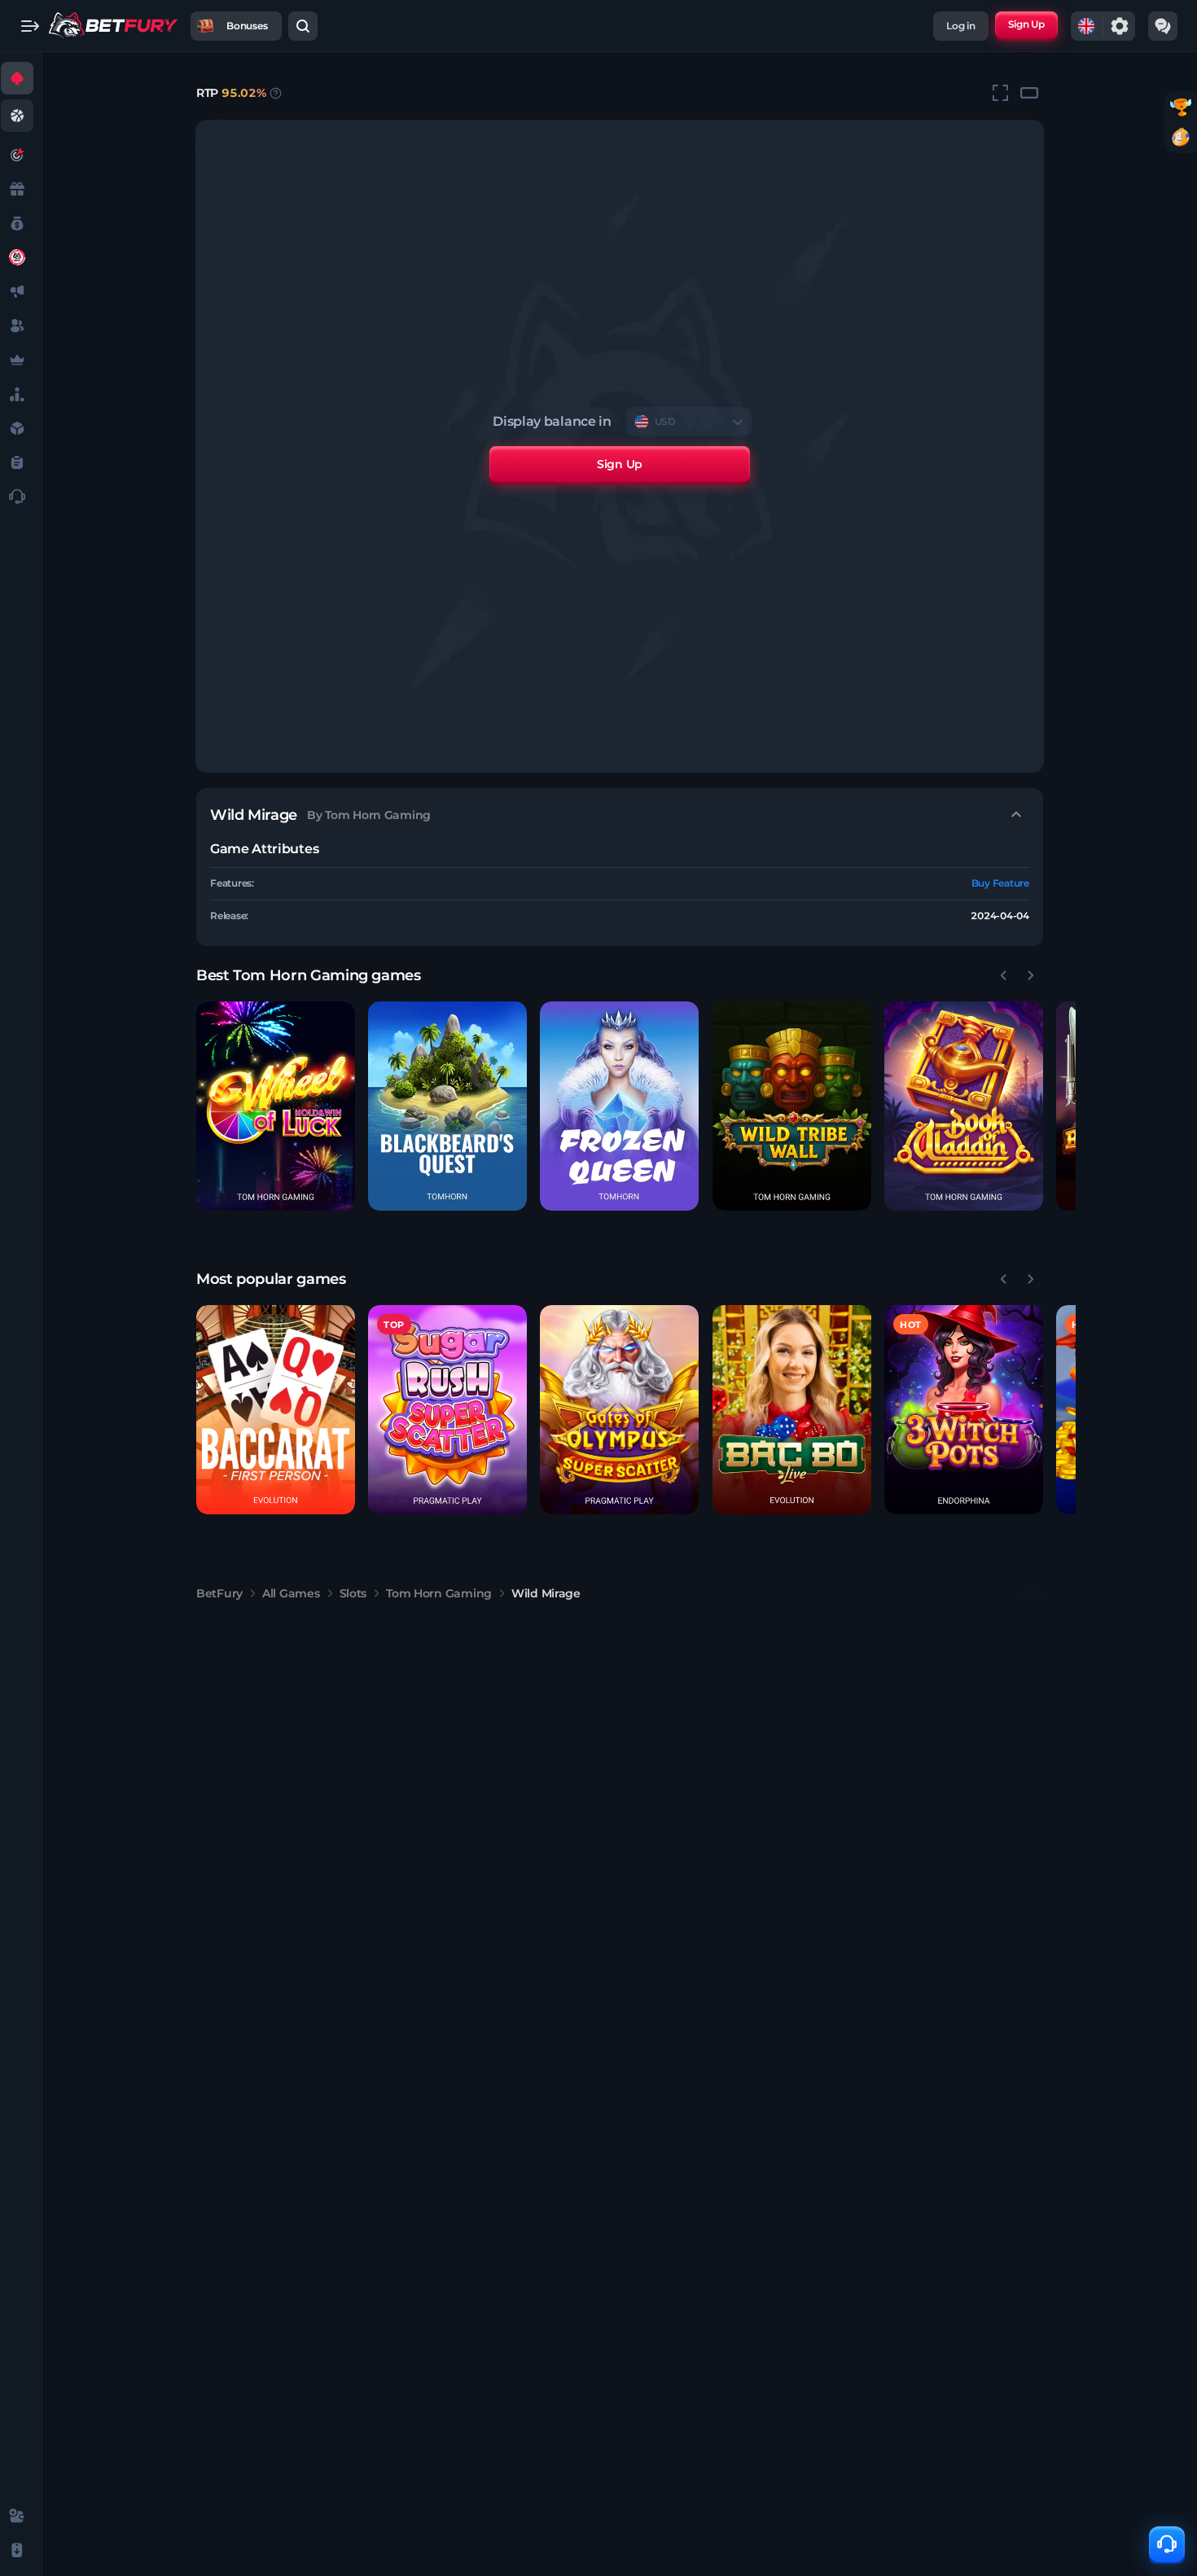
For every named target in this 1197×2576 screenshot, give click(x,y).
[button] (276, 1106)
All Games (291, 1593)
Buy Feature (1000, 883)
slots (353, 1593)
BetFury (219, 1593)
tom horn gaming (439, 1593)
